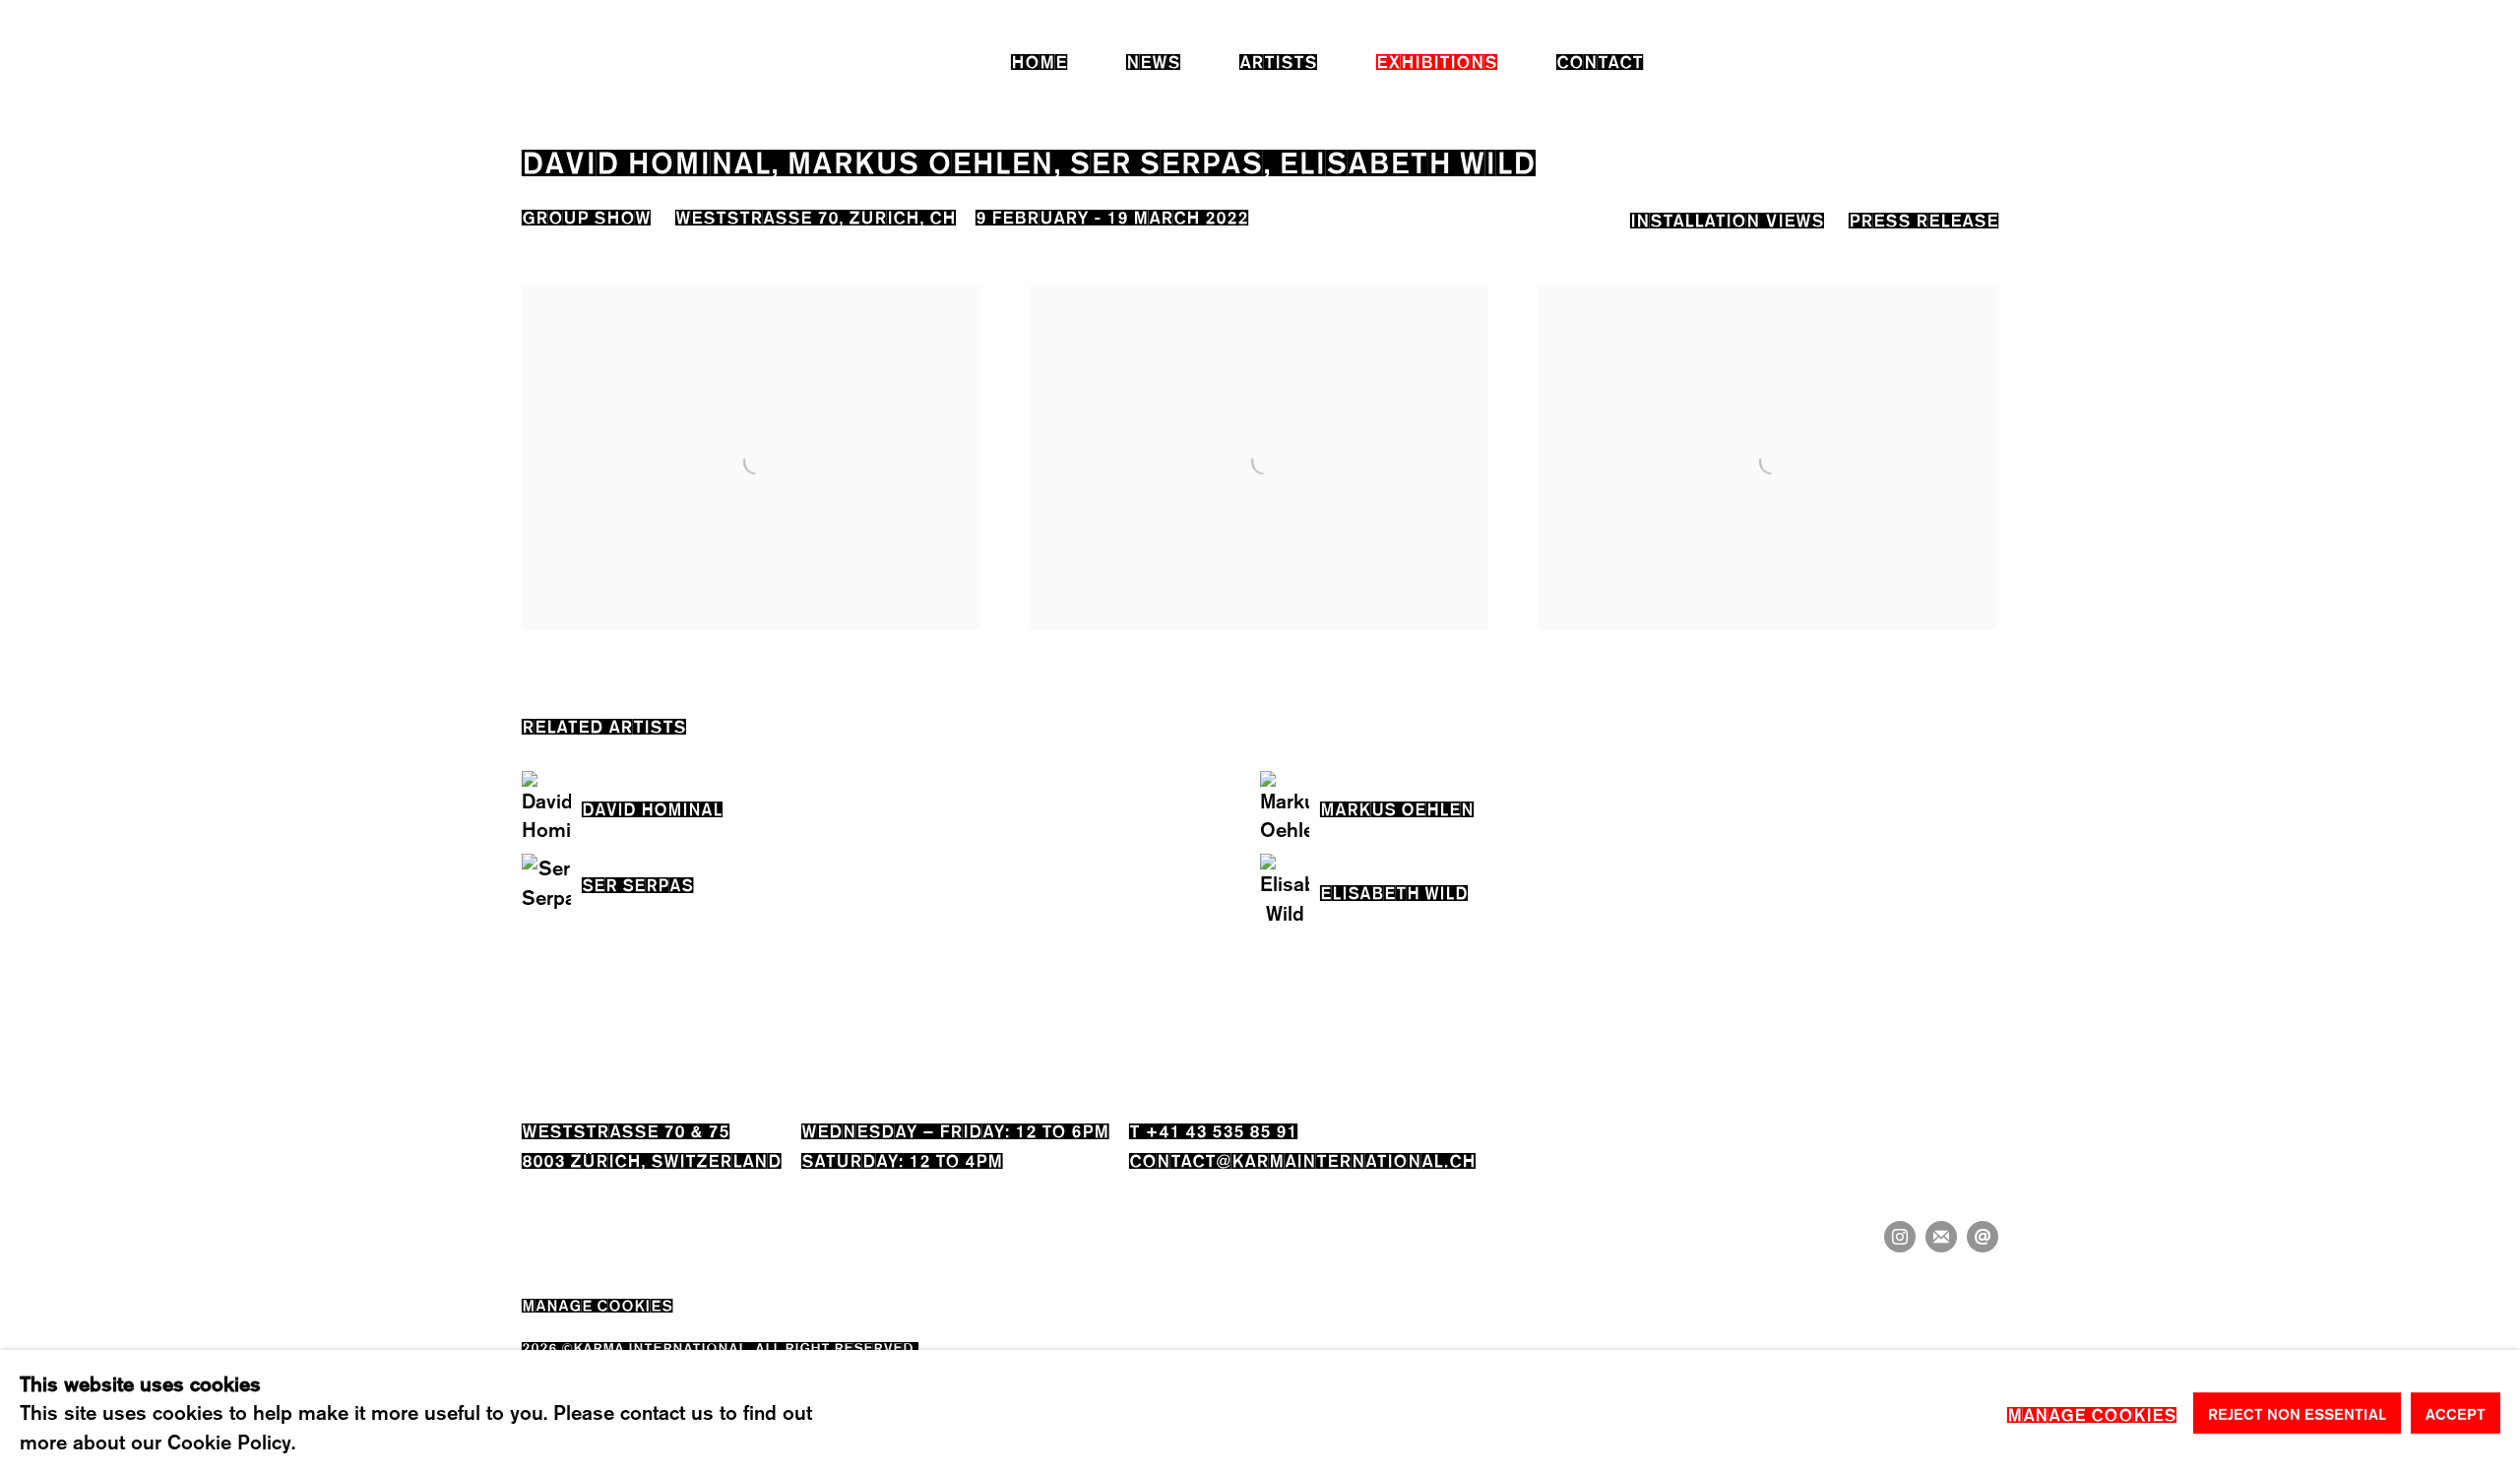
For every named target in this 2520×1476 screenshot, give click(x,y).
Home (1039, 60)
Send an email (1983, 1237)
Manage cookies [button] (597, 1303)
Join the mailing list (1941, 1237)
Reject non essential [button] (2297, 1414)
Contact (1600, 60)
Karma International (568, 60)
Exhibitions (1437, 60)
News (1153, 60)
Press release (1923, 218)
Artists (1278, 60)
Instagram (1900, 1237)
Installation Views (1727, 218)
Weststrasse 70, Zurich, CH (816, 215)
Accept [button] (2456, 1414)
